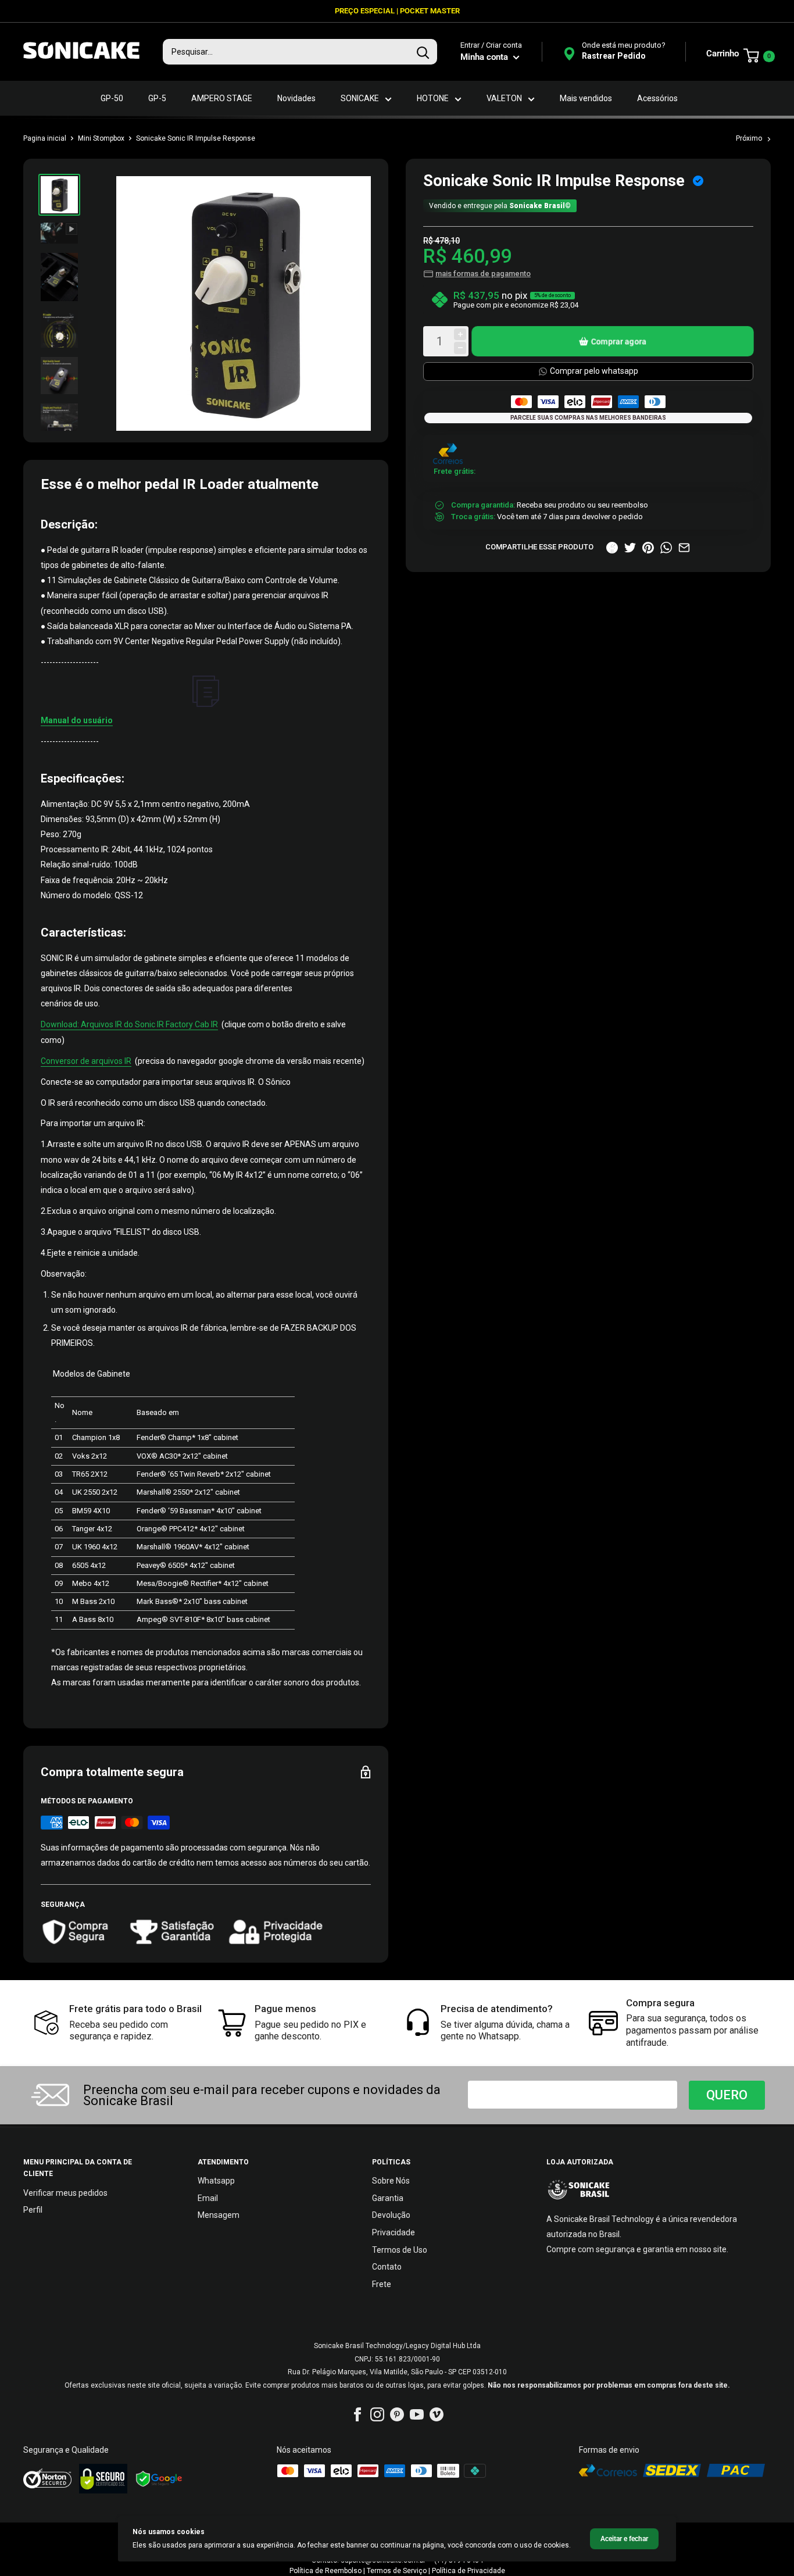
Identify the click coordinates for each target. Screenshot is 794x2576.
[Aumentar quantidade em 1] (460, 335)
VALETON (504, 98)
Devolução (391, 2215)
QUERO (727, 2095)
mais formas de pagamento (483, 274)
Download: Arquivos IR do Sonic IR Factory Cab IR (129, 1024)
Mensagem (219, 2215)
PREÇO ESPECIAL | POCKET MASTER (397, 11)
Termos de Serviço (397, 2571)
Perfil (33, 2210)
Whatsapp (216, 2181)
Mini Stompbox (101, 138)
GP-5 (157, 98)
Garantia (388, 2198)
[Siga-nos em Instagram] (377, 2414)
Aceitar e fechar (624, 2539)
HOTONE (433, 98)
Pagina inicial (45, 138)
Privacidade (394, 2232)
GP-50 (112, 98)
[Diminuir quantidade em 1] (460, 348)
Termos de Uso (400, 2250)
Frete (382, 2284)
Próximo (749, 138)
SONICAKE (360, 98)
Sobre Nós (391, 2181)
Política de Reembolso (326, 2571)
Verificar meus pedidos (65, 2193)
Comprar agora (619, 341)
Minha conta (485, 57)
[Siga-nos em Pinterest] (397, 2414)
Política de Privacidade (468, 2571)
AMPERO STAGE (222, 98)
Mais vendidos (586, 98)
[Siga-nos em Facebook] (357, 2414)
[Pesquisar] (423, 52)
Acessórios (657, 98)
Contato (387, 2267)
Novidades (296, 98)
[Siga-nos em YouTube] (417, 2414)
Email (208, 2198)
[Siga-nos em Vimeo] (437, 2414)
